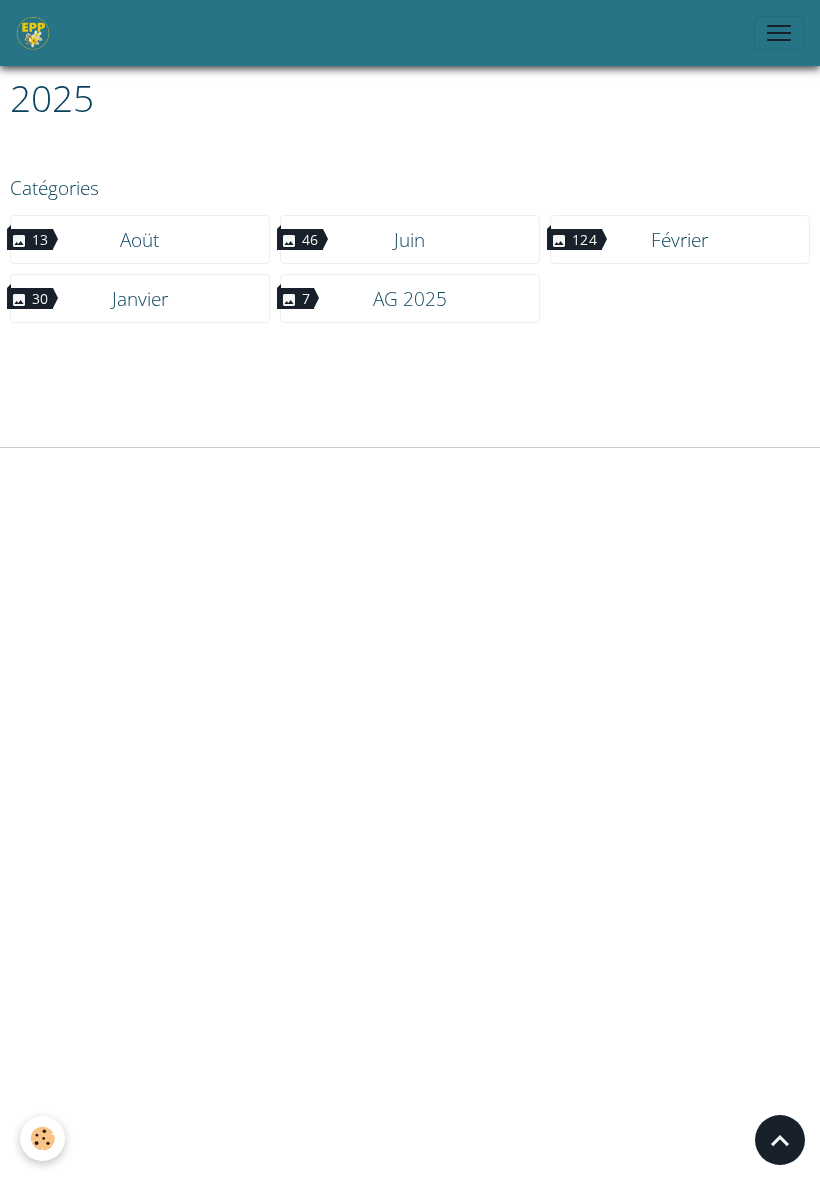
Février (679, 239)
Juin (409, 239)
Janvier (140, 298)
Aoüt (139, 239)
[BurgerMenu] (779, 33)
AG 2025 (410, 298)
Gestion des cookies (410, 474)
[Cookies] (42, 1138)
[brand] (37, 33)
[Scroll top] (780, 1140)
